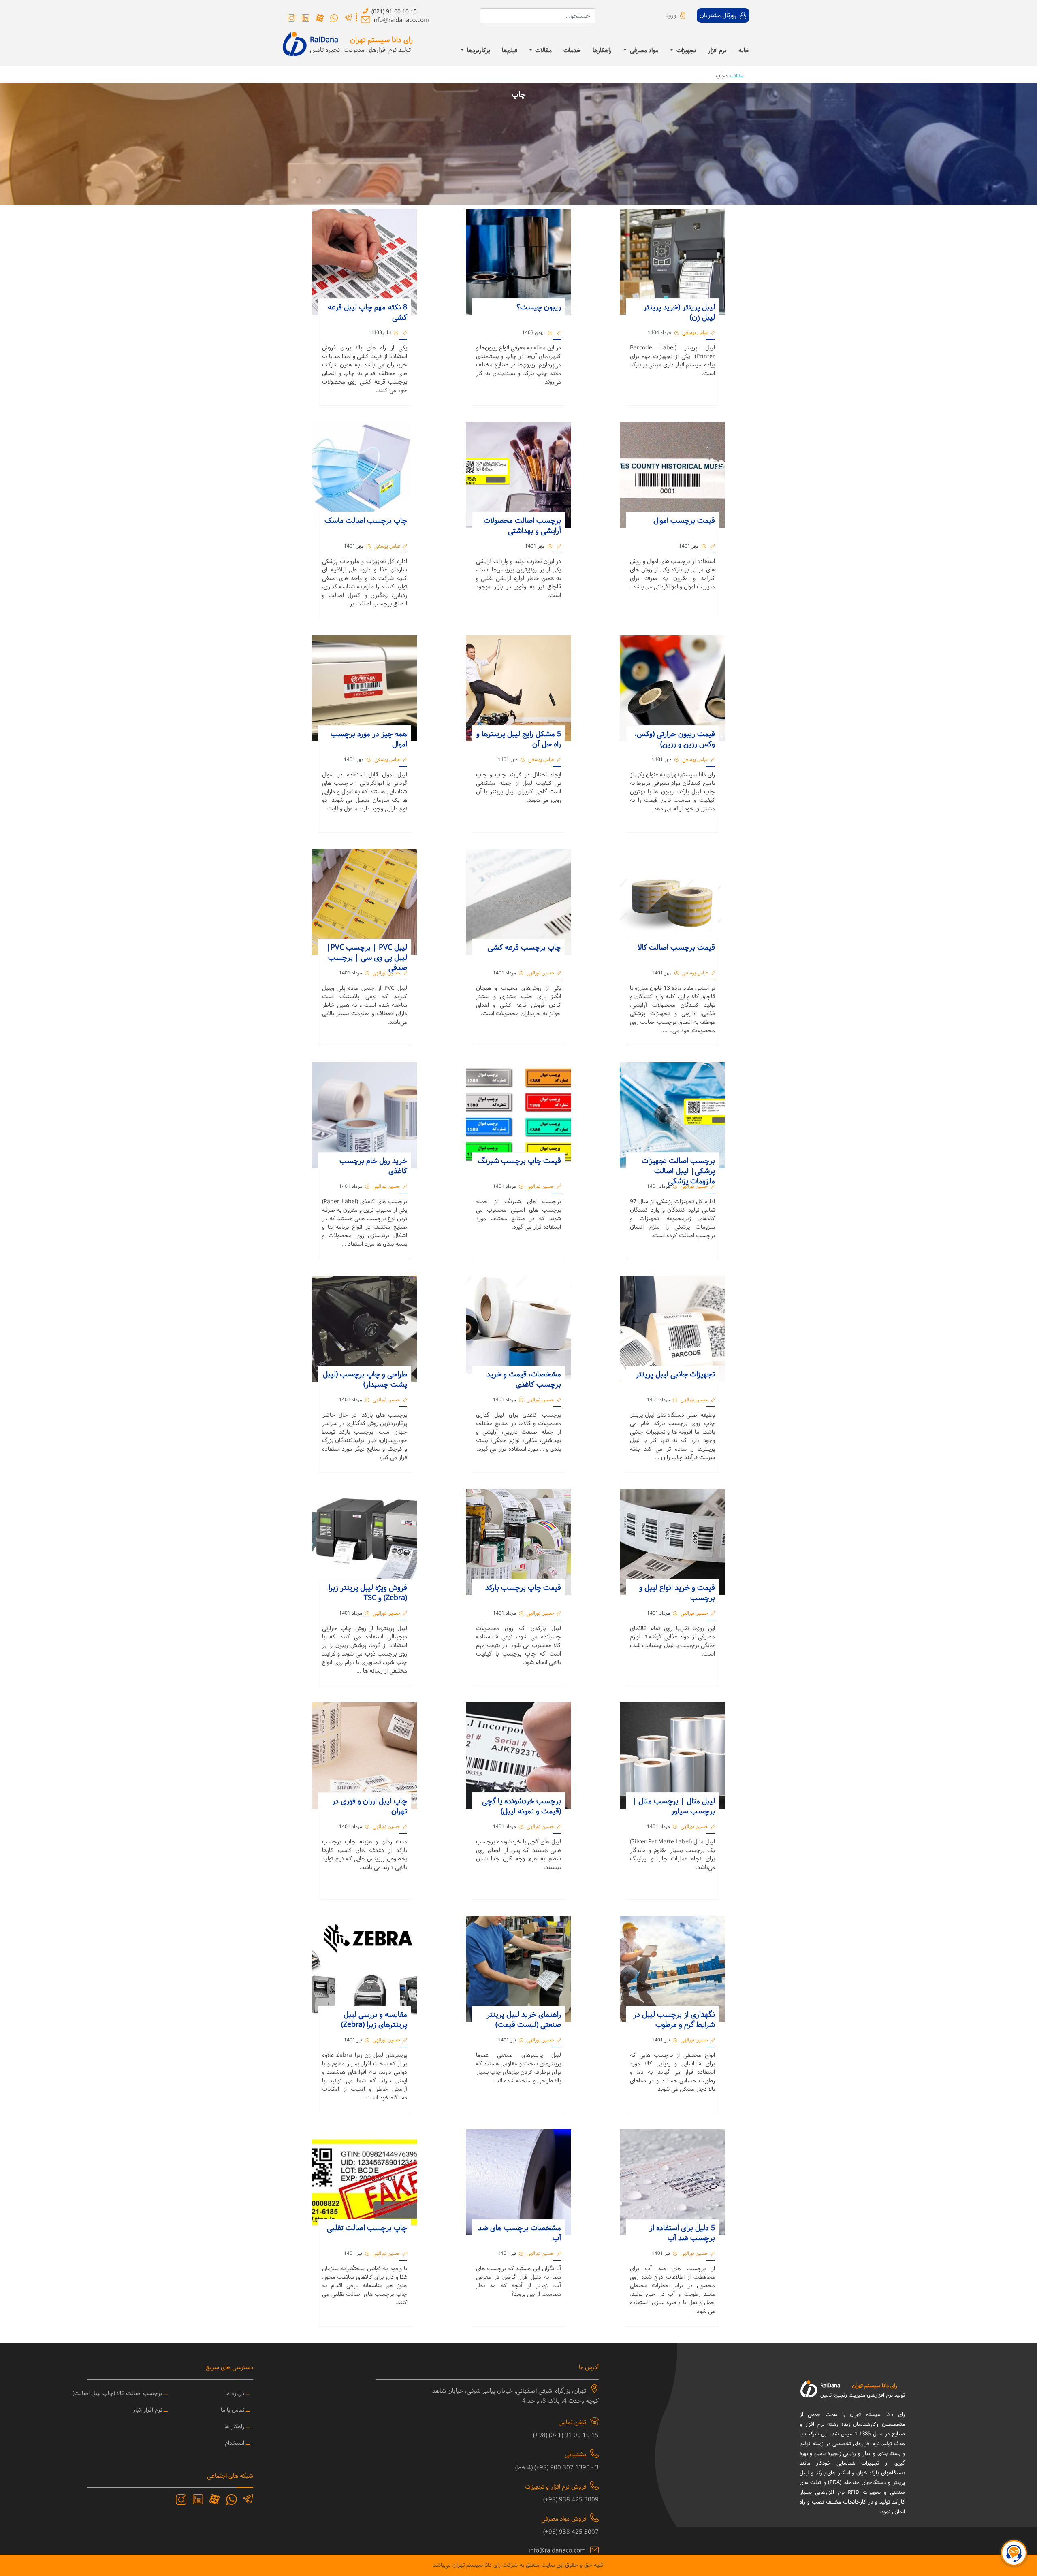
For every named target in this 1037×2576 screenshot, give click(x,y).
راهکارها (602, 51)
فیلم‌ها (510, 51)
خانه (744, 51)
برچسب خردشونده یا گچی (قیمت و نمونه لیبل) (522, 1807)
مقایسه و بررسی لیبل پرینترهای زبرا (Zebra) (374, 2020)
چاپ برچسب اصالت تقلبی (367, 2228)
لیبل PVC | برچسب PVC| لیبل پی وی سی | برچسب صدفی (367, 958)
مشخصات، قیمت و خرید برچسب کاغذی (524, 1380)
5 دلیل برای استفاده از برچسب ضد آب (682, 2233)
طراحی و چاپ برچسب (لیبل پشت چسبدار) (365, 1380)
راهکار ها (234, 2427)
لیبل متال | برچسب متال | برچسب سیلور (674, 1807)
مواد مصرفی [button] (643, 51)
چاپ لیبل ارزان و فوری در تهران (369, 1807)
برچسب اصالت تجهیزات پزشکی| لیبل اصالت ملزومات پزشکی (678, 1171)
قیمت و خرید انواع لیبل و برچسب (677, 1593)
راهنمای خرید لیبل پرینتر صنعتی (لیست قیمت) (524, 2020)
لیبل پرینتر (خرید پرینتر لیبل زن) (679, 313)
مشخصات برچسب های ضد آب (520, 2233)
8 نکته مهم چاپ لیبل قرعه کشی (367, 313)
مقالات (736, 76)
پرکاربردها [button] (478, 51)
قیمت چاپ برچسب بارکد (523, 1588)
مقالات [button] (543, 51)
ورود (671, 16)
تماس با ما (233, 2410)
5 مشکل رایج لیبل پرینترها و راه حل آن (519, 739)
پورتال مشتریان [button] (719, 16)
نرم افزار (717, 51)
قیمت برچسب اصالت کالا (676, 948)
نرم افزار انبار (147, 2410)
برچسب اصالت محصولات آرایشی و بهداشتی (522, 526)
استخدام (235, 2443)
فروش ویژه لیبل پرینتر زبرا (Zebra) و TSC (368, 1593)
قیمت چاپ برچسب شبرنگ (519, 1161)
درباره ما (235, 2394)
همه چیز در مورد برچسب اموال (369, 739)
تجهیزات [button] (685, 51)
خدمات (572, 51)
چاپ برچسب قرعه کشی (524, 948)
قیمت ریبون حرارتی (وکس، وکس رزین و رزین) (675, 739)
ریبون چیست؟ (538, 308)
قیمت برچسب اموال (684, 521)
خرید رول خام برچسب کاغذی (373, 1166)
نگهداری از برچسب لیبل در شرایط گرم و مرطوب (674, 2020)
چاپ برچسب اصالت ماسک (366, 521)
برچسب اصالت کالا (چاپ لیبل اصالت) (117, 2394)
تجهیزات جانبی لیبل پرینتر (675, 1375)
